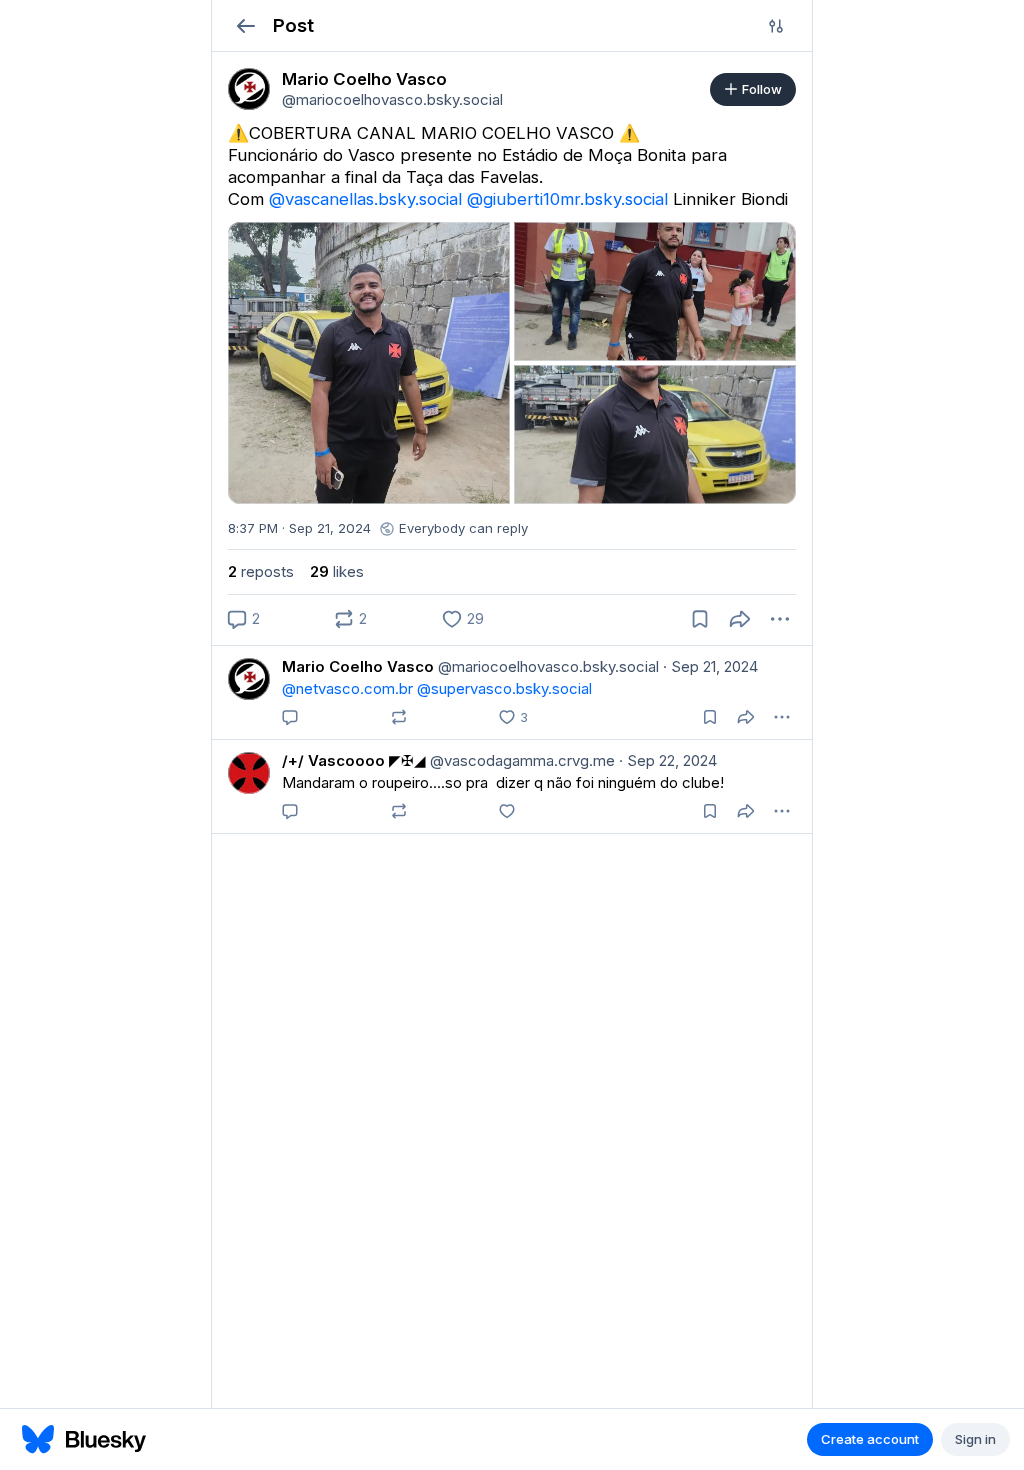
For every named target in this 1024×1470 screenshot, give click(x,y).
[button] (245, 25)
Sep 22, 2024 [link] (668, 760)
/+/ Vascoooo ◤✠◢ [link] (354, 760)
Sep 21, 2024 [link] (710, 666)
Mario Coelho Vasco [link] (358, 666)
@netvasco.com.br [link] (347, 688)
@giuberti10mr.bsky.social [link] (567, 199)
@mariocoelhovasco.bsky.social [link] (546, 666)
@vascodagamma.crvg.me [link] (520, 760)
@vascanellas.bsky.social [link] (365, 199)
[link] (249, 89)
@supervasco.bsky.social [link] (504, 688)
